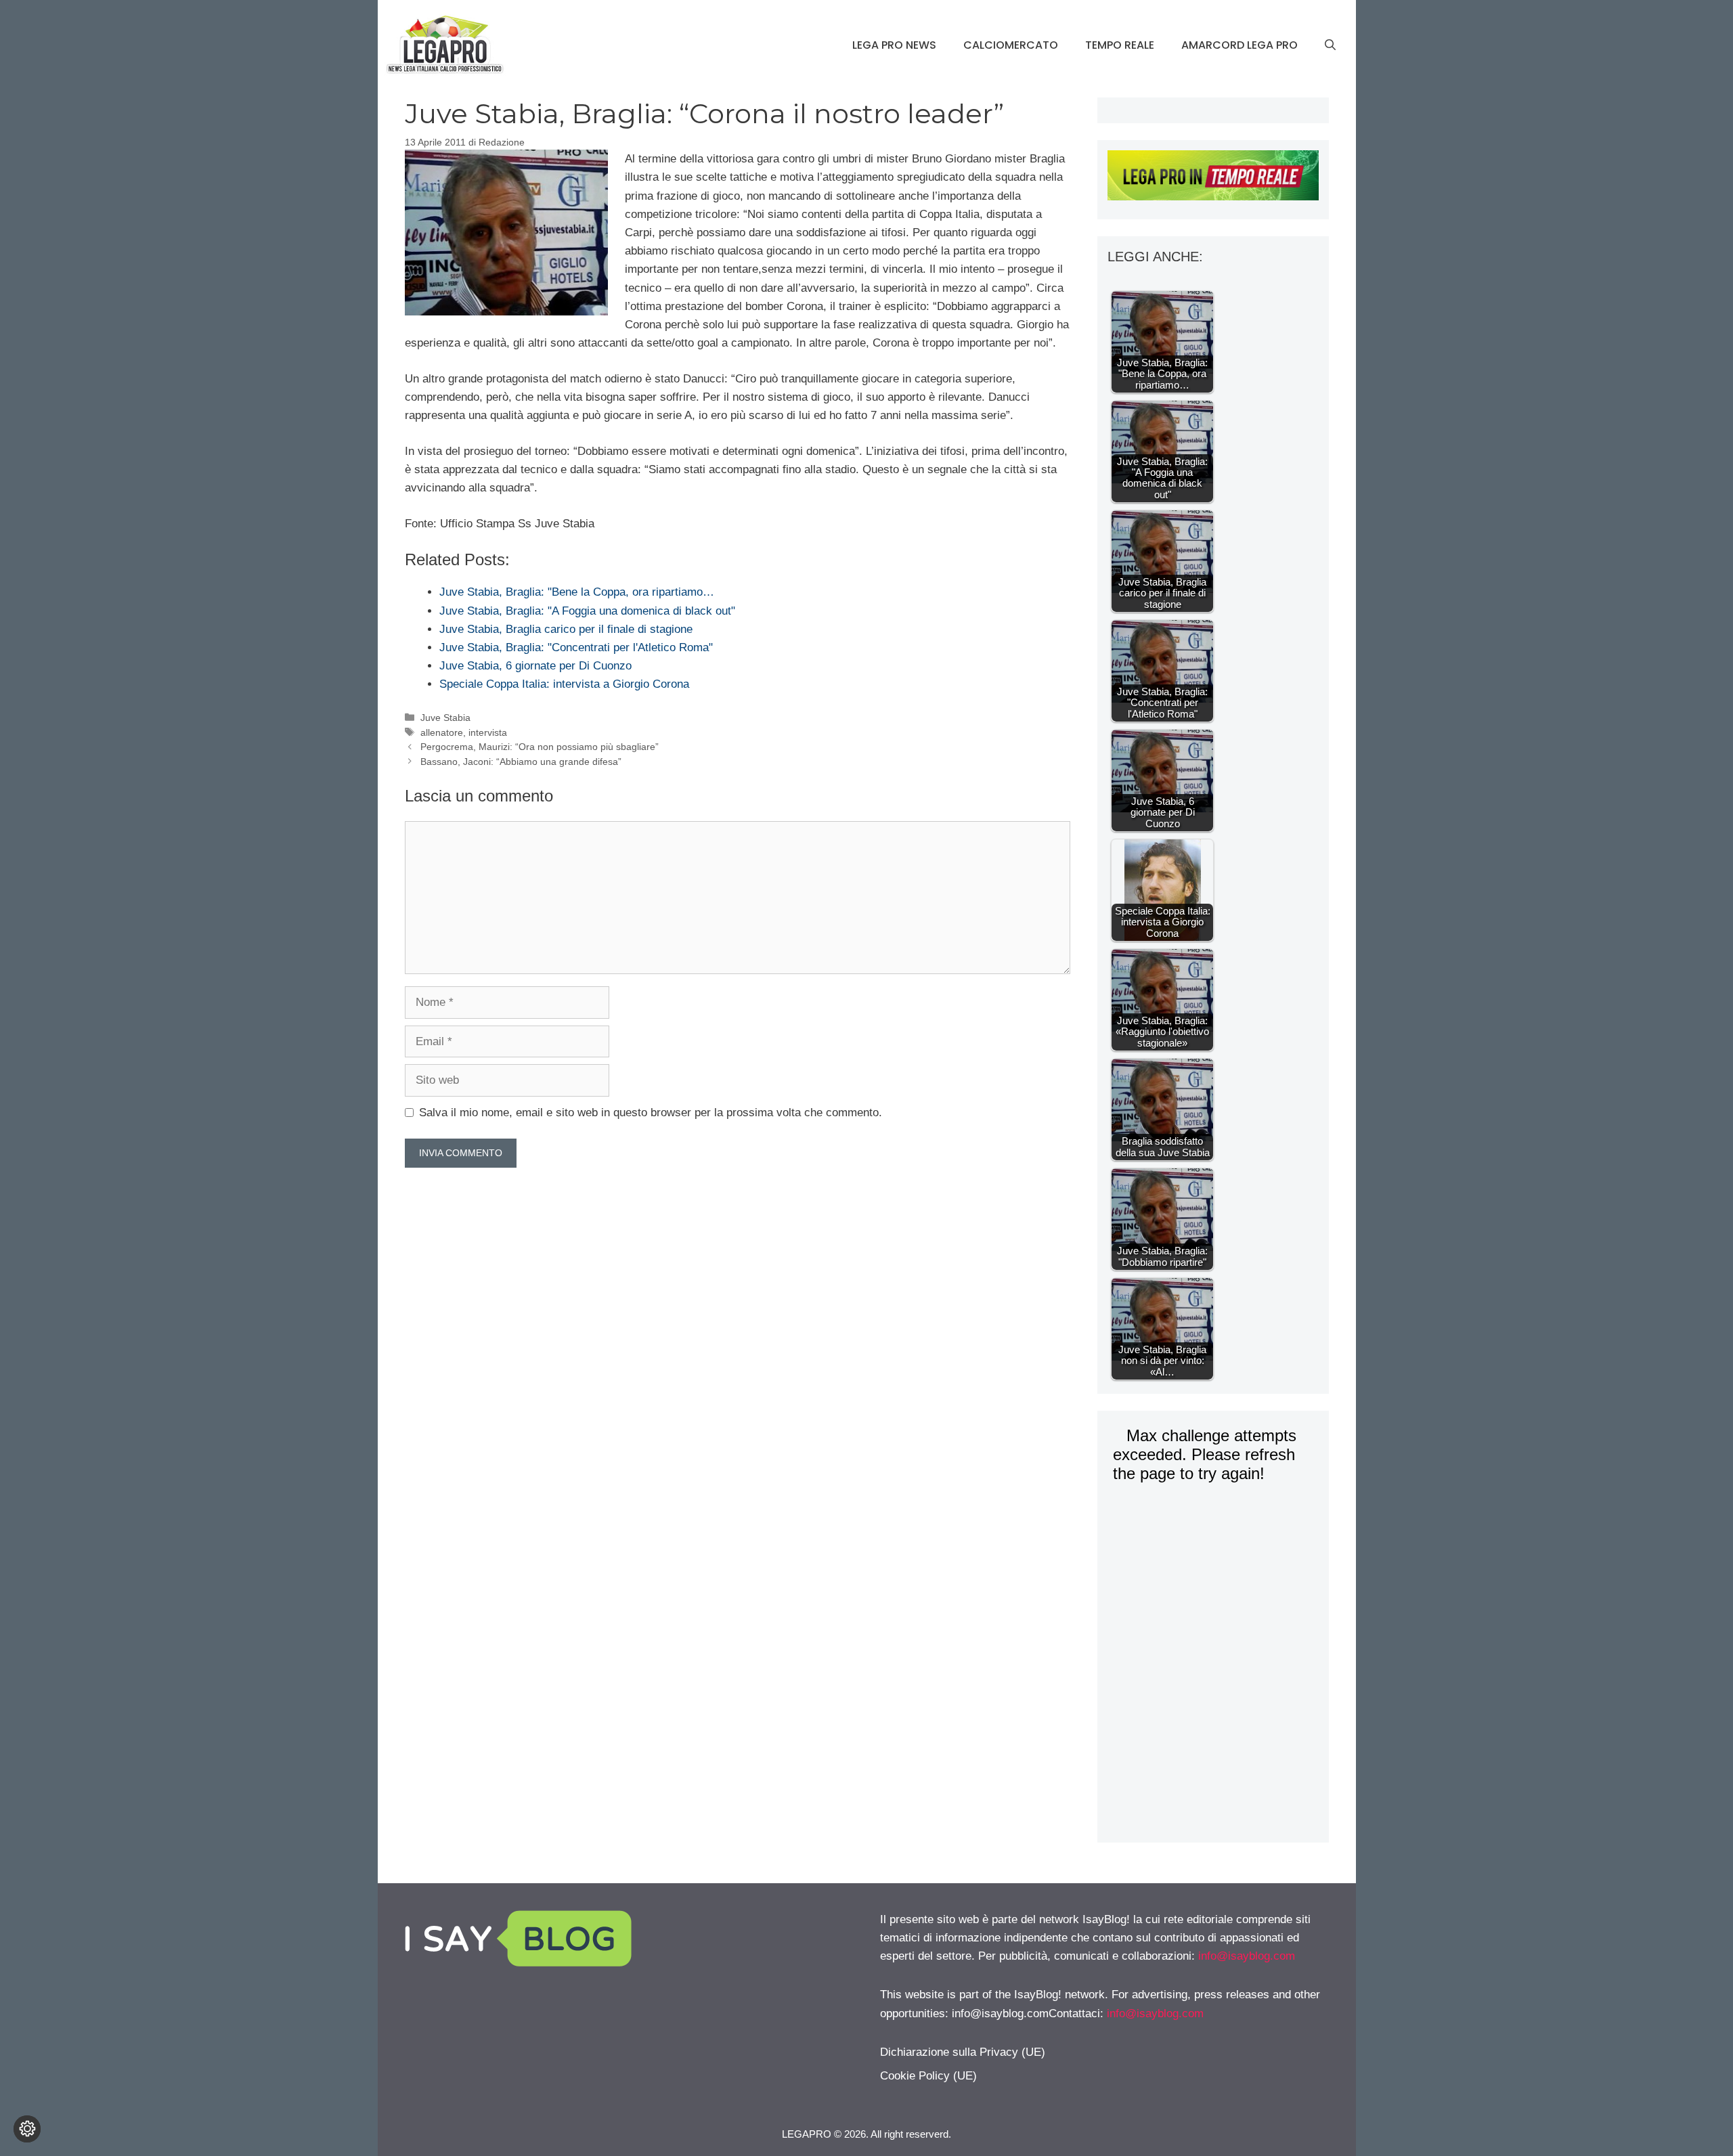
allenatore (442, 732)
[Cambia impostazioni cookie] (27, 2129)
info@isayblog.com (1247, 1956)
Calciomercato (1011, 45)
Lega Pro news (894, 45)
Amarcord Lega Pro (1240, 45)
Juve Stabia (445, 718)
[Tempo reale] (1213, 178)
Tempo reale (1120, 45)
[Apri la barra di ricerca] (1330, 45)
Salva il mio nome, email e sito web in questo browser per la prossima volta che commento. (651, 1113)
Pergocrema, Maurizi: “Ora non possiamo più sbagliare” (540, 747)
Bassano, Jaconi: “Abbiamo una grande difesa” (521, 762)
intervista (488, 732)
